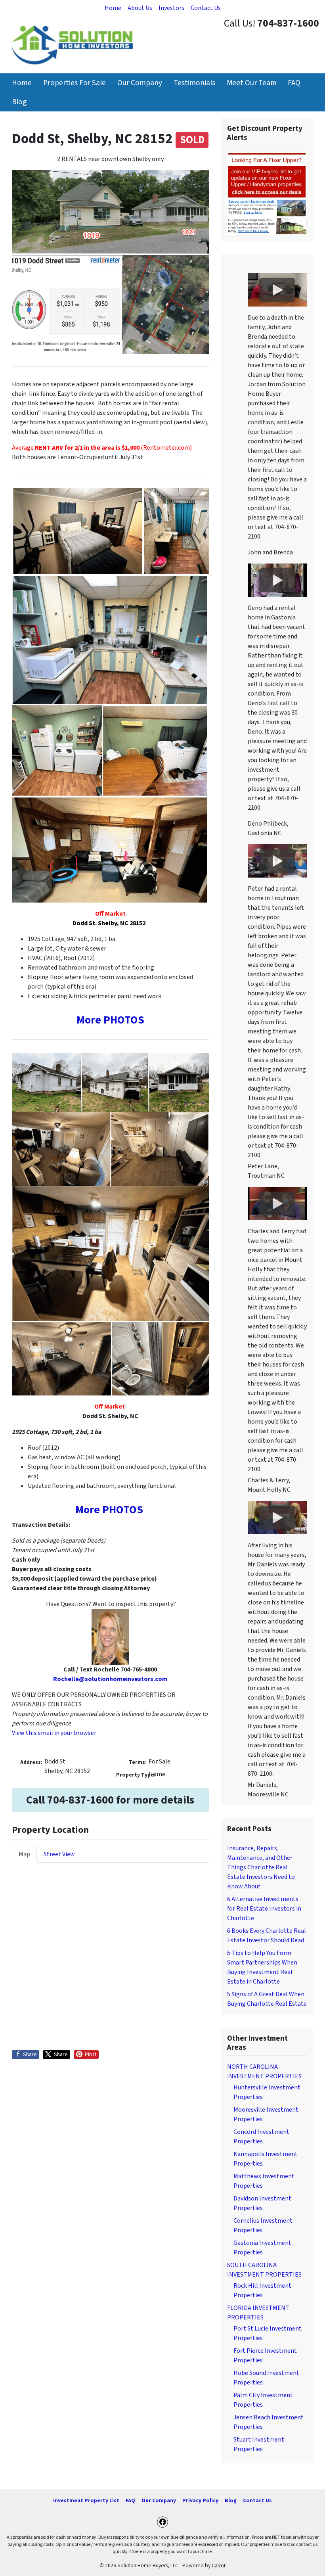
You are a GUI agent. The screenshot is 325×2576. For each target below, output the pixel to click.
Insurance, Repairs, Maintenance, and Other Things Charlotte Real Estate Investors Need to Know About (261, 1867)
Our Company (140, 83)
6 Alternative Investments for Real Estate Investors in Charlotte (264, 1909)
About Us (140, 8)
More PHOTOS (109, 1510)
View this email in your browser (54, 1733)
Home (113, 8)
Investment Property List (86, 2500)
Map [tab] (24, 1854)
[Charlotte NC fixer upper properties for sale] (267, 194)
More (90, 1020)
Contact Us (206, 8)
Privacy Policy (200, 2500)
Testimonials (194, 83)
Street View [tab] (59, 1854)
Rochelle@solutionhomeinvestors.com (110, 1679)
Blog (19, 102)
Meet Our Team (252, 83)
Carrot (219, 2565)
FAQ (294, 83)
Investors (171, 8)
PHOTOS (124, 1020)
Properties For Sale (75, 83)
